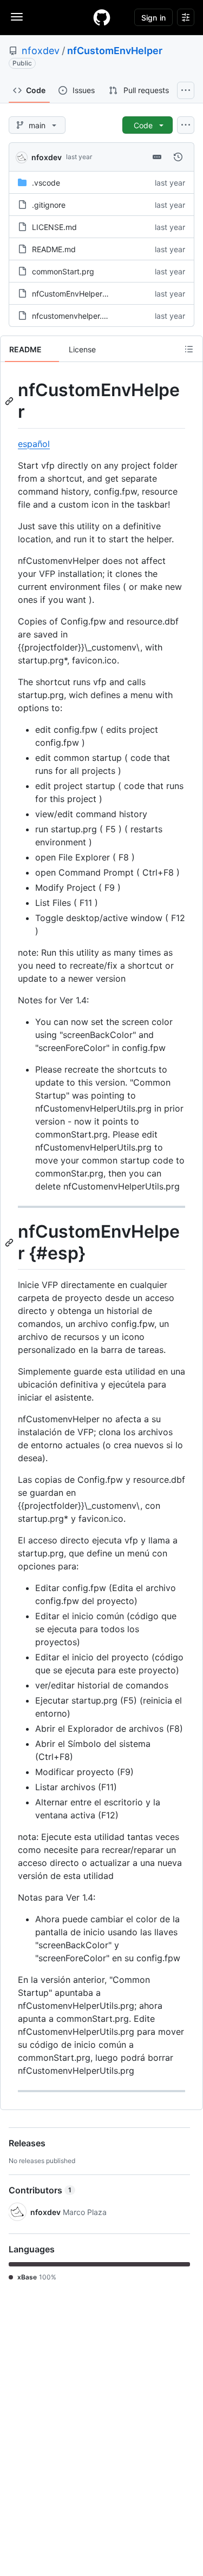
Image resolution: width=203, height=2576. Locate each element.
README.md (54, 249)
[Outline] (189, 349)
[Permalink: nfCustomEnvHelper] (10, 401)
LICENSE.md (54, 227)
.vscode (46, 183)
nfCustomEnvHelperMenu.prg (84, 294)
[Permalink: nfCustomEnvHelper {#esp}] (10, 1243)
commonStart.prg (63, 271)
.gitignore (49, 205)
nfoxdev (41, 51)
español (34, 444)
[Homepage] (102, 17)
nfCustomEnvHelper (115, 51)
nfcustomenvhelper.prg (73, 316)
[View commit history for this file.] (178, 157)
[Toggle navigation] (17, 17)
